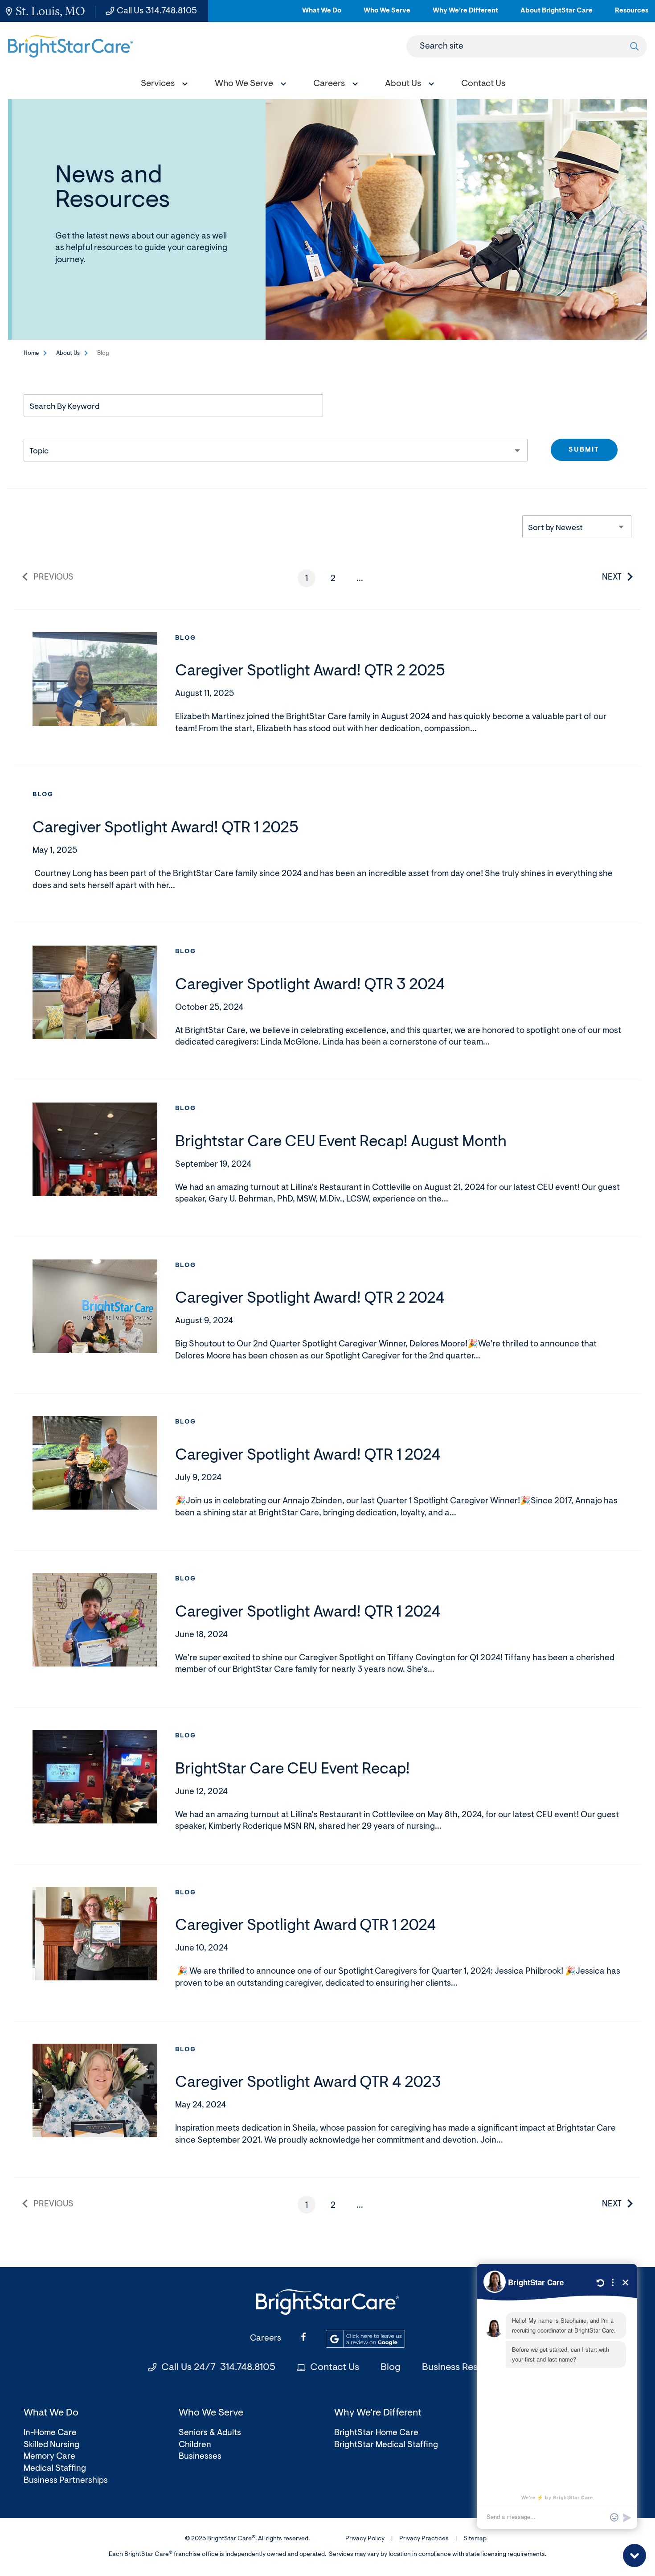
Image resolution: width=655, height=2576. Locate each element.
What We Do (322, 14)
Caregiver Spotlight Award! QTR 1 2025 (166, 829)
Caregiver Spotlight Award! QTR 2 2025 (310, 672)
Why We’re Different (465, 14)
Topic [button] (39, 452)
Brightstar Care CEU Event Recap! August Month (341, 1142)
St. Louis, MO (50, 11)
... (363, 581)
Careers (266, 2339)
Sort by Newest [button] (555, 528)
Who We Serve (387, 14)
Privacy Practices (424, 2539)
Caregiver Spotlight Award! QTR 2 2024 (310, 1299)
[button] (162, 85)
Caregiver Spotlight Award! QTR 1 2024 (308, 1456)
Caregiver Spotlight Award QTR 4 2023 (308, 2083)
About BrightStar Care (557, 14)
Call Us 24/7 (218, 2368)
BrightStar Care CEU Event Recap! (293, 1770)
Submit (584, 450)
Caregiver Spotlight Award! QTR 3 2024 (310, 986)
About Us (68, 353)
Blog (186, 638)
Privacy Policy (365, 2539)
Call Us (157, 11)
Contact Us (335, 2368)
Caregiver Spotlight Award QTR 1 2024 (306, 1926)
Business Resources (465, 2368)
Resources (632, 14)
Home (31, 353)
